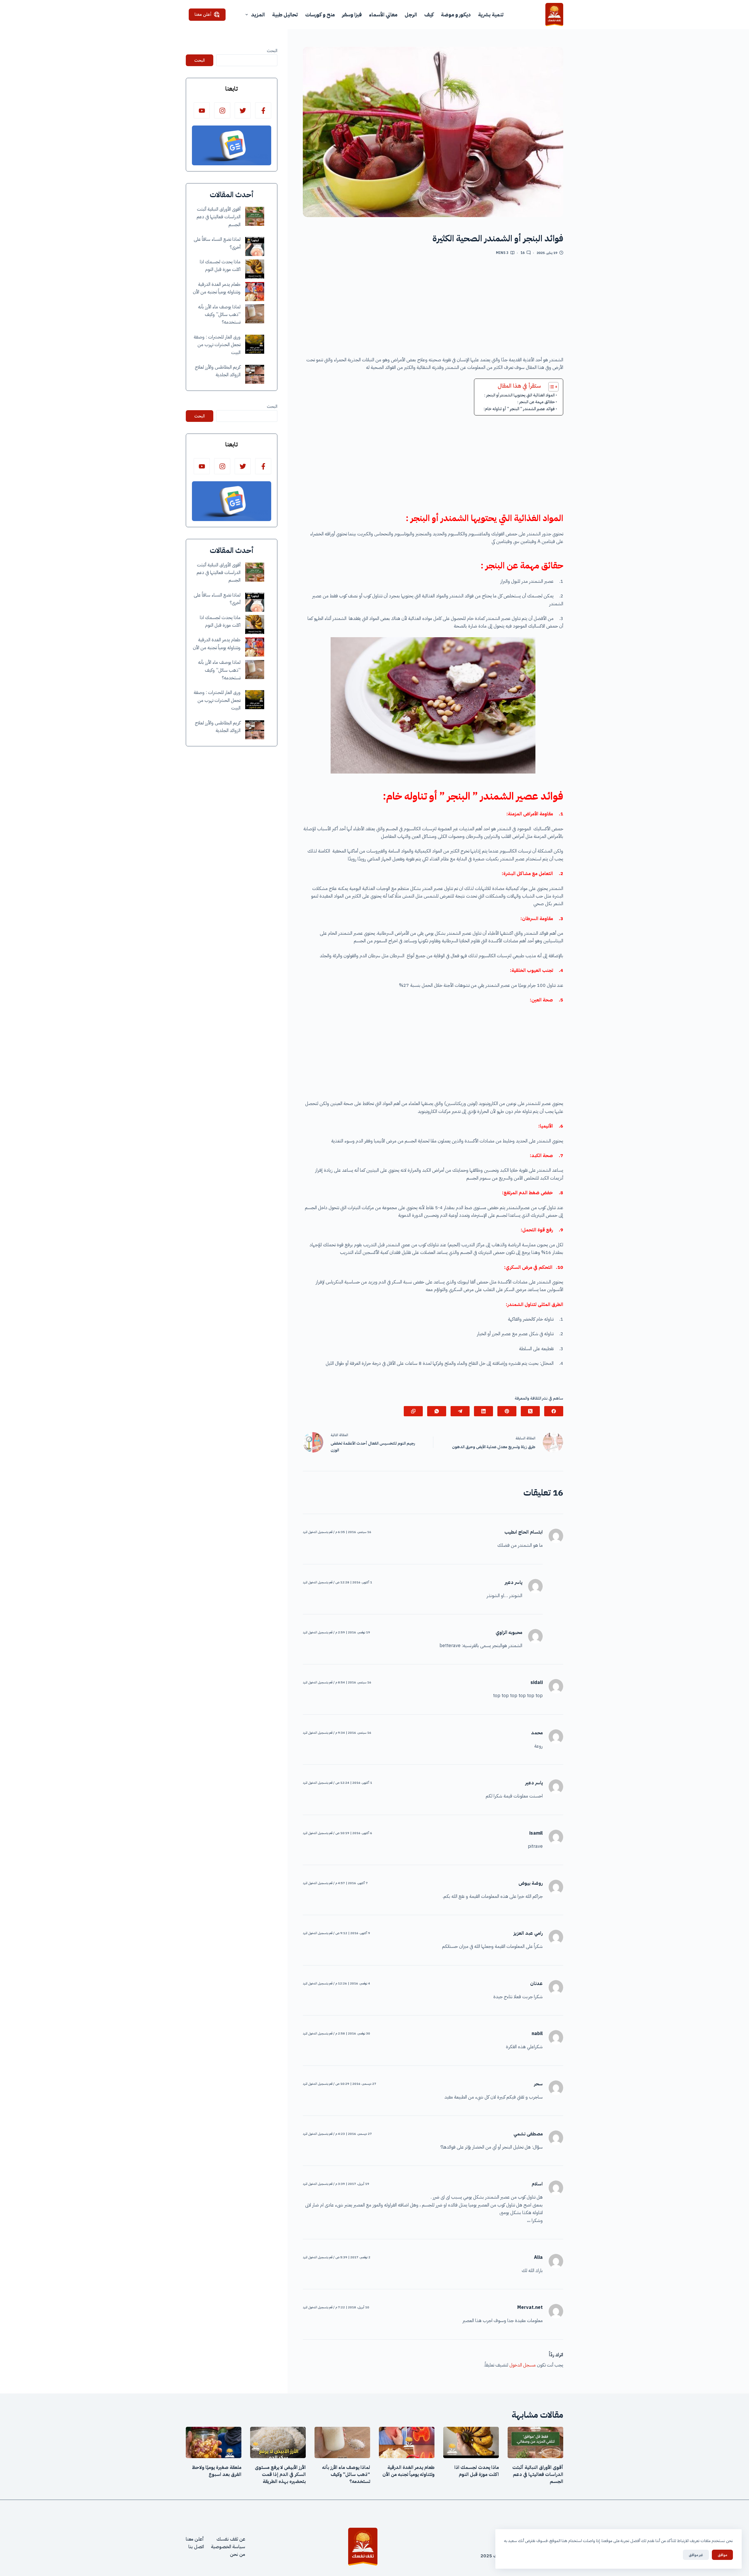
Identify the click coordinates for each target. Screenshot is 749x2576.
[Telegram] (460, 1411)
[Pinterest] (507, 1411)
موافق (722, 2555)
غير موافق (696, 2555)
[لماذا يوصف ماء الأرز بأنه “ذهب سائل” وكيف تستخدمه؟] (255, 314)
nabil (537, 2034)
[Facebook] (554, 1411)
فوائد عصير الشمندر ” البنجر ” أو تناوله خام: (519, 409)
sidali (537, 1683)
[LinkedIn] (483, 1411)
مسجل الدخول (523, 2365)
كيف (429, 14)
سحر (538, 2084)
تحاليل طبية (285, 14)
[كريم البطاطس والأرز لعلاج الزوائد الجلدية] (255, 374)
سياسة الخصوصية (228, 2547)
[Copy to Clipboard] (413, 1411)
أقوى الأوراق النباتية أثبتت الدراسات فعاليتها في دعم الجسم (219, 217)
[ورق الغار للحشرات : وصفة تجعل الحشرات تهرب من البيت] (255, 344)
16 (523, 253)
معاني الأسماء (383, 14)
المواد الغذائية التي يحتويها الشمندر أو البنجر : (519, 395)
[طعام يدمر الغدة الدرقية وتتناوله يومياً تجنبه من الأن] (255, 292)
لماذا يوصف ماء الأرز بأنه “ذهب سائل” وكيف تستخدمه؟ (219, 315)
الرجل (411, 14)
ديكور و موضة (456, 14)
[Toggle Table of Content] (550, 387)
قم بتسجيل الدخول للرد (318, 1532)
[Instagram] (222, 110)
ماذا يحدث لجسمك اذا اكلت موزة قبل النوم (477, 2471)
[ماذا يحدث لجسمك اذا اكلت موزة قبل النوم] (255, 269)
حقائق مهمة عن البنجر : (536, 402)
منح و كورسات (320, 14)
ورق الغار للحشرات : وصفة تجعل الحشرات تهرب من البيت (217, 345)
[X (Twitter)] (530, 1411)
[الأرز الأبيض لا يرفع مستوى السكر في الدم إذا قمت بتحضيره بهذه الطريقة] (278, 2442)
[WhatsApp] (437, 1411)
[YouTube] (202, 110)
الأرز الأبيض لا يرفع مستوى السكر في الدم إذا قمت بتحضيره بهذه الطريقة (280, 2474)
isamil (536, 1833)
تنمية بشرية (491, 14)
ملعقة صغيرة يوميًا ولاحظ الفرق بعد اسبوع (217, 2471)
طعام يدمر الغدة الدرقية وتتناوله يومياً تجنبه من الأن (408, 2471)
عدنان (536, 1984)
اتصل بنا (196, 2547)
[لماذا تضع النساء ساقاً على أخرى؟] (255, 246)
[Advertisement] (433, 308)
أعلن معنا (203, 14)
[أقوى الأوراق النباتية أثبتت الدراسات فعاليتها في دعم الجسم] (255, 216)
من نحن (238, 2554)
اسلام (537, 2184)
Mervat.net (530, 2307)
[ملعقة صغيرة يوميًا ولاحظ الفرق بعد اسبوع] (214, 2442)
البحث (272, 51)
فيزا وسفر (352, 14)
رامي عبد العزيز (528, 1933)
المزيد (258, 14)
